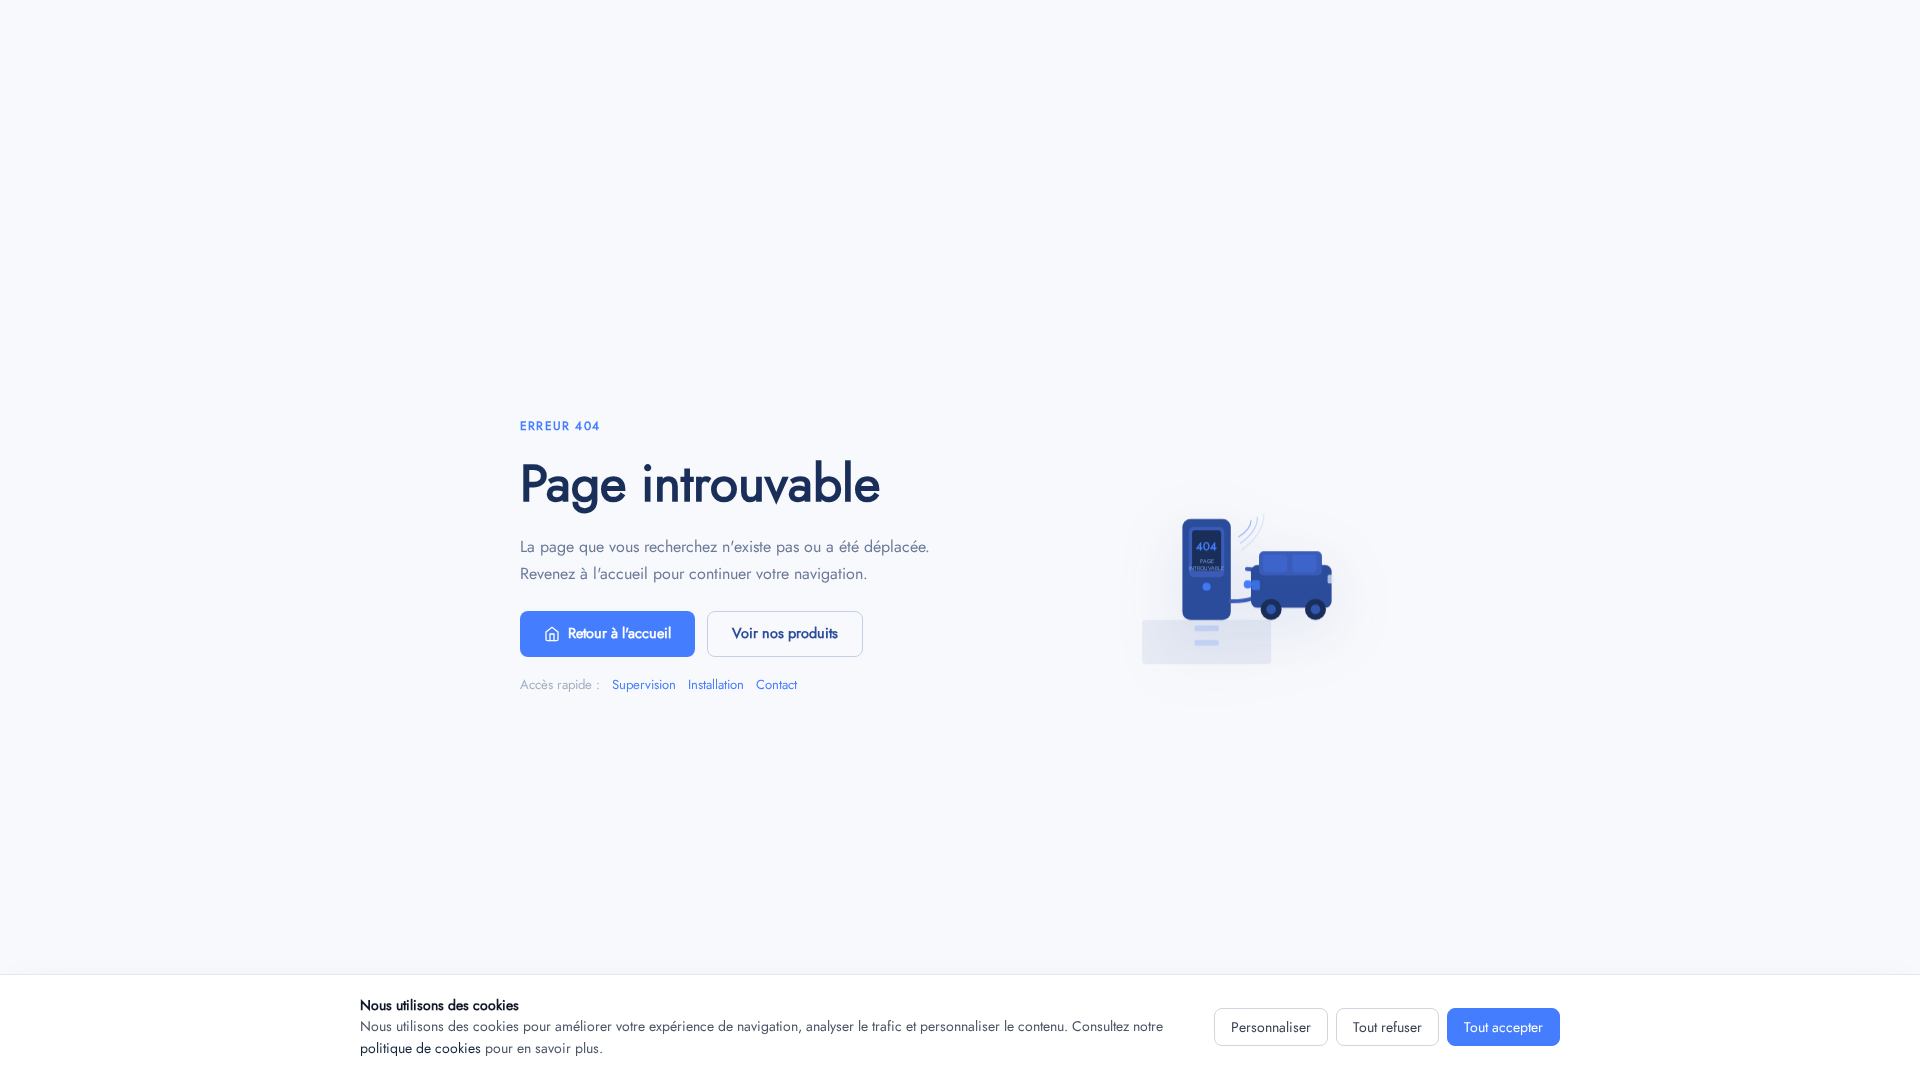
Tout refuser (1387, 1027)
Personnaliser (1271, 1027)
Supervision (644, 684)
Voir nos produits (785, 633)
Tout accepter (1503, 1027)
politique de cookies (420, 1048)
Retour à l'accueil (619, 633)
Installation (716, 684)
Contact (776, 684)
